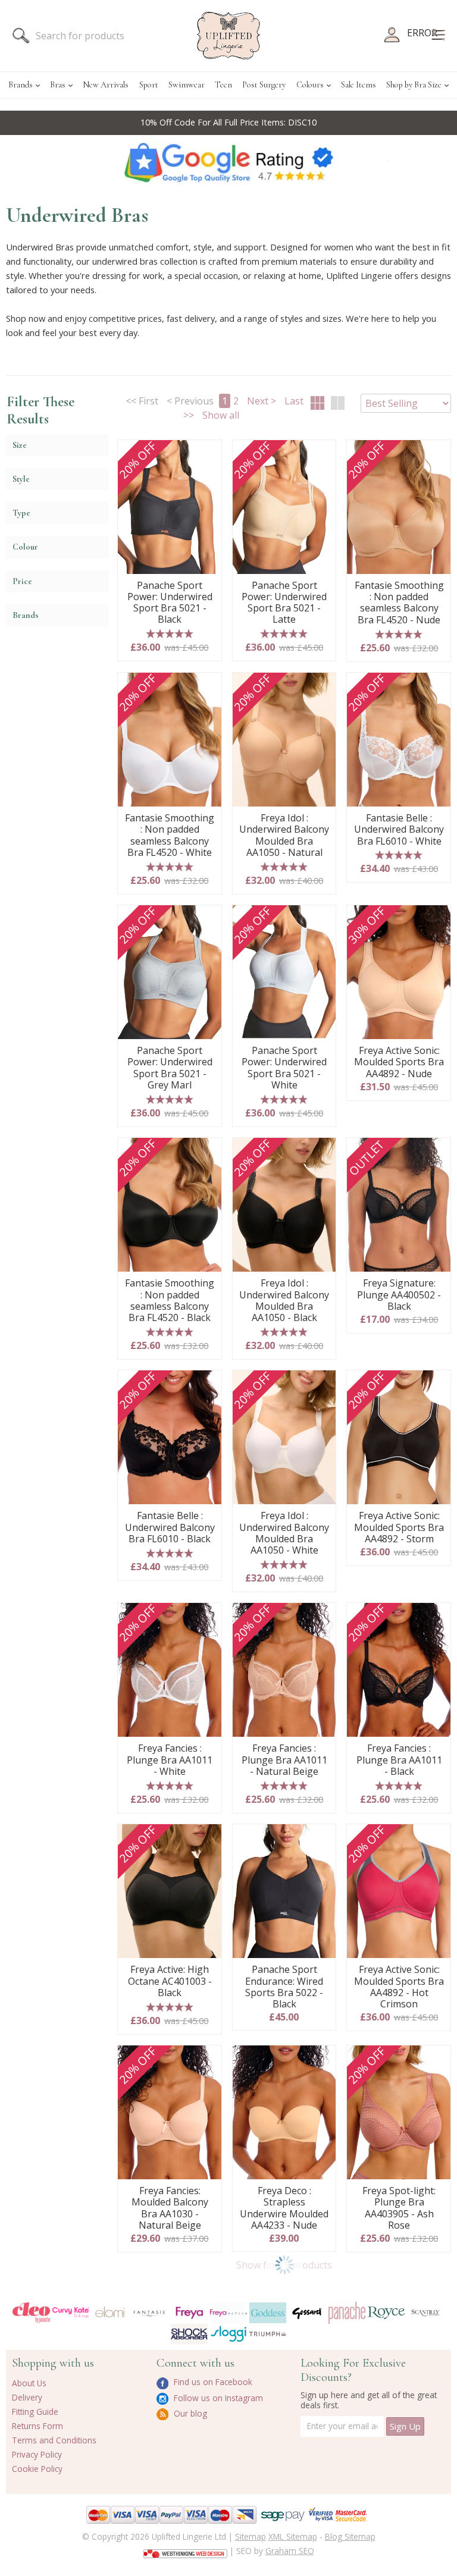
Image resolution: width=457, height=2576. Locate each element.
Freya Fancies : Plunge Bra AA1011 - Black (399, 1760)
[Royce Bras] (386, 2312)
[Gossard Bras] (307, 2313)
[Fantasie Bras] (149, 2312)
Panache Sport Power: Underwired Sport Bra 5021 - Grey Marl (170, 1068)
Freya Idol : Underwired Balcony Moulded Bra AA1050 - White (284, 1533)
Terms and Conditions (54, 2440)
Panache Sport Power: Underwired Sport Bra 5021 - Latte (284, 603)
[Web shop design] (185, 2550)
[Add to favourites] (208, 453)
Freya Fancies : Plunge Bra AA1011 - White (170, 1760)
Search (21, 36)
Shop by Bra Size (414, 85)
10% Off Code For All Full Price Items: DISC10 (228, 122)
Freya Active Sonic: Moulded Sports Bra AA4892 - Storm (399, 1527)
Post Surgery (264, 85)
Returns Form (37, 2426)
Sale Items (359, 85)
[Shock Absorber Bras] (189, 2334)
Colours (310, 85)
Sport (149, 85)
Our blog (189, 2413)
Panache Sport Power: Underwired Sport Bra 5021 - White (284, 1068)
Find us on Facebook (212, 2382)
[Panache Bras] (347, 2313)
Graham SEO (290, 2551)
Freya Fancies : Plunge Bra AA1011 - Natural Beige (284, 1760)
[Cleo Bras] (31, 2313)
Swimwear (187, 85)
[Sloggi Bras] (228, 2334)
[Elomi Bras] (110, 2313)
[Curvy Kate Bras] (71, 2312)
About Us (29, 2383)
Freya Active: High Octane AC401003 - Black (170, 1981)
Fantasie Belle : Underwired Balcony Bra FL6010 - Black (170, 1527)
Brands (21, 85)
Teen (223, 85)
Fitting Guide (35, 2412)
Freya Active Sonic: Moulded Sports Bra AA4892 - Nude (399, 1062)
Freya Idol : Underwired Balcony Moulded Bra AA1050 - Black (284, 1300)
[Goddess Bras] (268, 2313)
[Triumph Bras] (268, 2333)
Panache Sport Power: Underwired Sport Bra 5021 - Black (170, 603)
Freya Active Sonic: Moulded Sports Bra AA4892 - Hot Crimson (399, 1987)
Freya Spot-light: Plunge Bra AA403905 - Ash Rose (399, 2208)
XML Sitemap (293, 2536)
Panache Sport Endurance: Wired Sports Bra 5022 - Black (284, 1987)
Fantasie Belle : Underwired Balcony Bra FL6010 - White (399, 830)
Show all (221, 415)
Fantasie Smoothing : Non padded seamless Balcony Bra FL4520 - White (170, 835)
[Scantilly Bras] (425, 2312)
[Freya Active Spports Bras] (228, 2313)
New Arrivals (106, 85)
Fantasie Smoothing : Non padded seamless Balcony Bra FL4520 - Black (170, 1300)
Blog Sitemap (350, 2536)
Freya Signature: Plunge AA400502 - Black (399, 1295)
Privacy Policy (37, 2454)
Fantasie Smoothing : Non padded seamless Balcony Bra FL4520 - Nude (399, 603)
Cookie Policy (37, 2469)
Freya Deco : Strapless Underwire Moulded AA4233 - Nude (284, 2208)
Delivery (27, 2397)
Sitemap (251, 2536)
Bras (58, 85)
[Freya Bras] (189, 2312)
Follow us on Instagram (217, 2398)
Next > (262, 401)
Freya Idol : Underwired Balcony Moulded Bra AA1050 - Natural (284, 835)
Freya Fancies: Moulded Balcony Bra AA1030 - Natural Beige (170, 2208)
